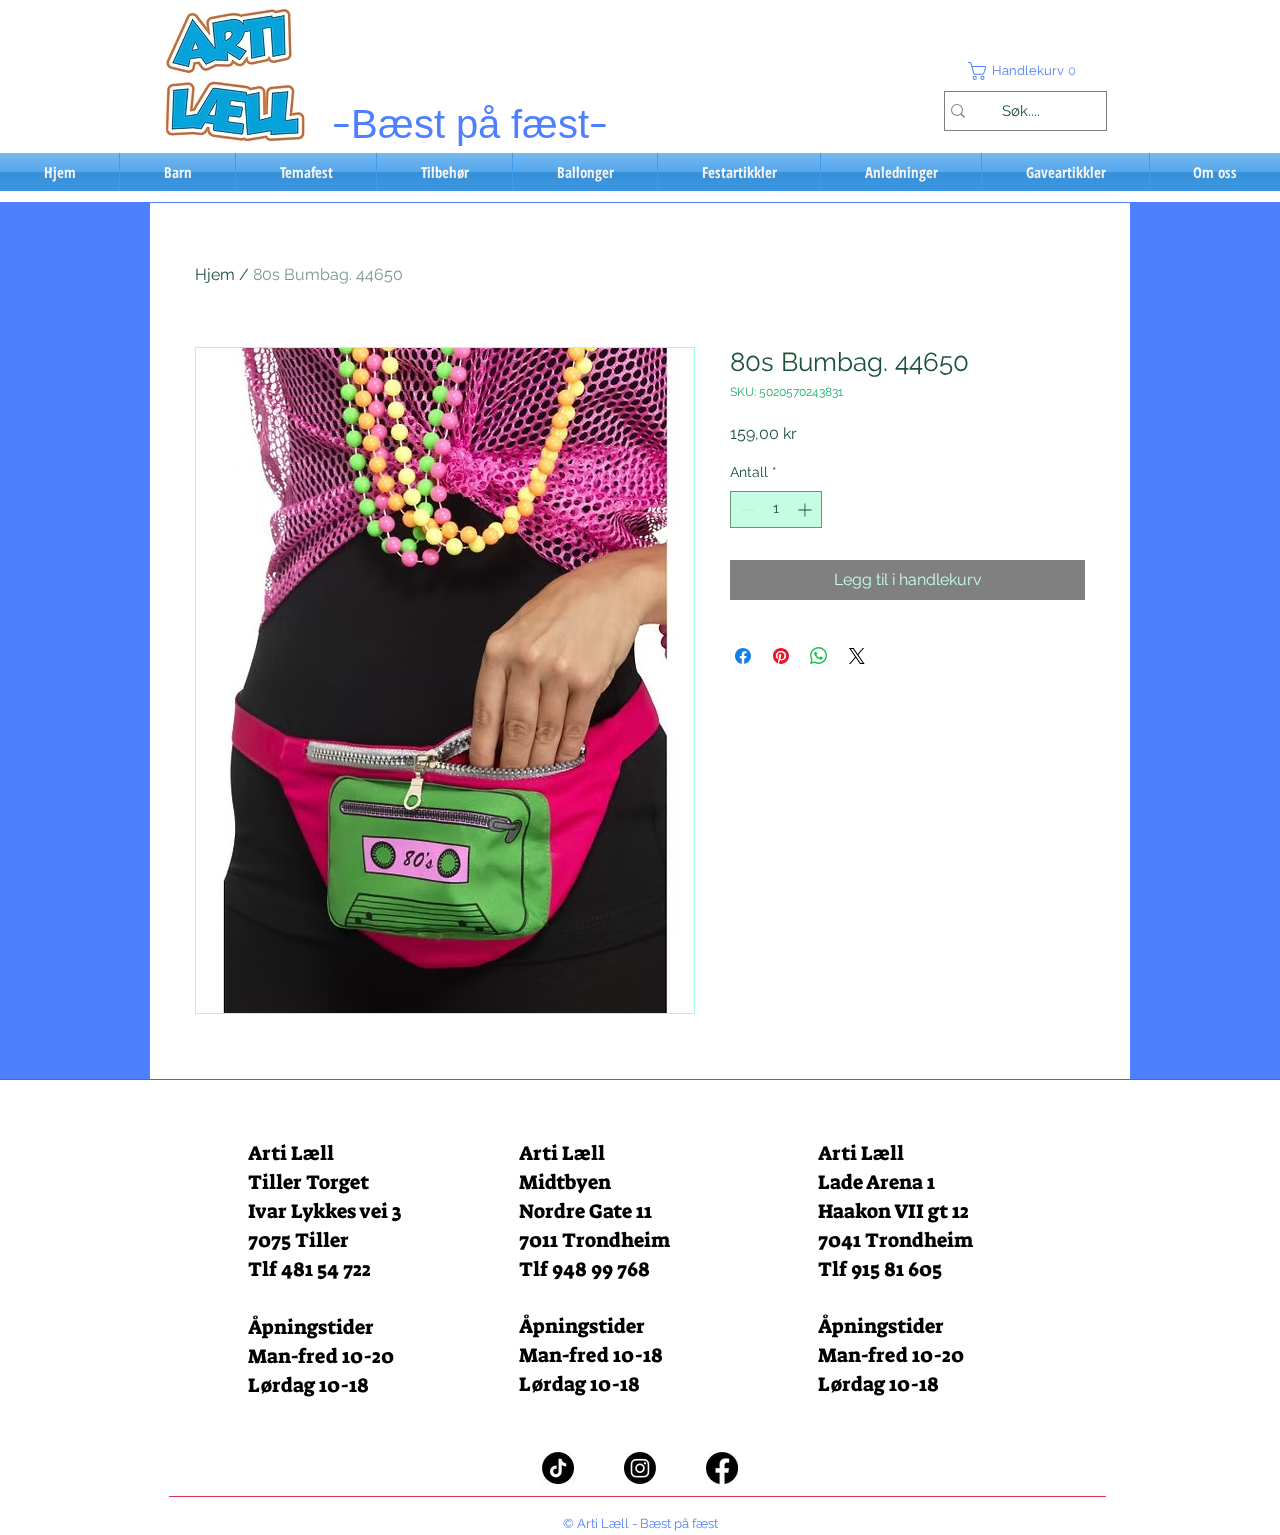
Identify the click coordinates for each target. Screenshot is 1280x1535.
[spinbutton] (776, 509)
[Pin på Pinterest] (781, 656)
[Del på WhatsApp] (819, 656)
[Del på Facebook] (743, 656)
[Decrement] (745, 509)
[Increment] (806, 509)
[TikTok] (558, 1468)
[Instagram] (640, 1468)
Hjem (215, 274)
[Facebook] (722, 1468)
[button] (1025, 71)
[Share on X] (857, 656)
